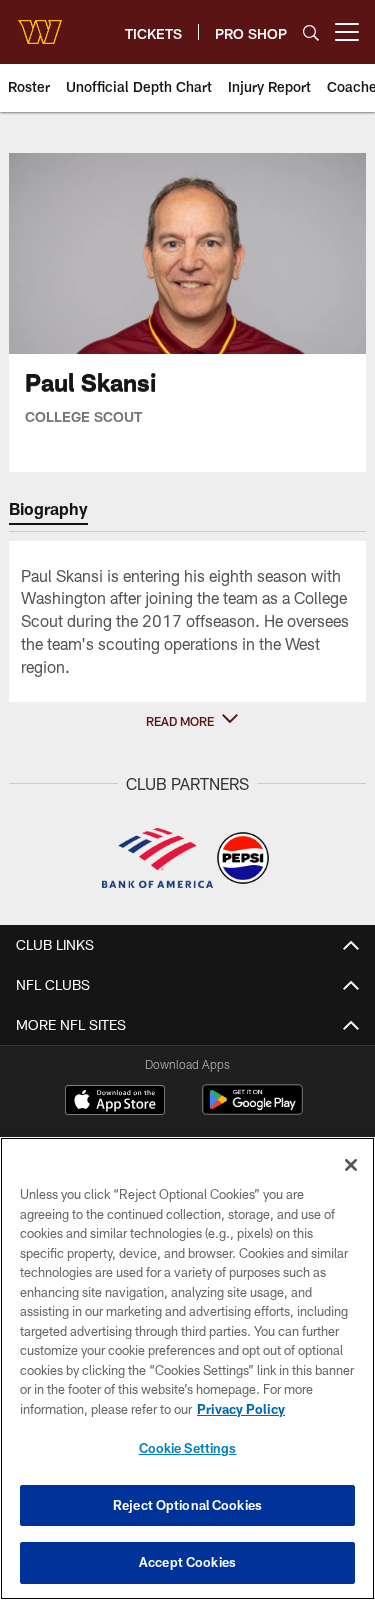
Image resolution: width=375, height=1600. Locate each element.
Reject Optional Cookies (187, 1505)
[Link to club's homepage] (40, 24)
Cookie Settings (188, 1448)
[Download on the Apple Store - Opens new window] (115, 1102)
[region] (187, 1368)
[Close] (351, 1165)
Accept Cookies (187, 1562)
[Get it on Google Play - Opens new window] (252, 1109)
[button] (188, 721)
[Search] (311, 32)
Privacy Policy (241, 1409)
